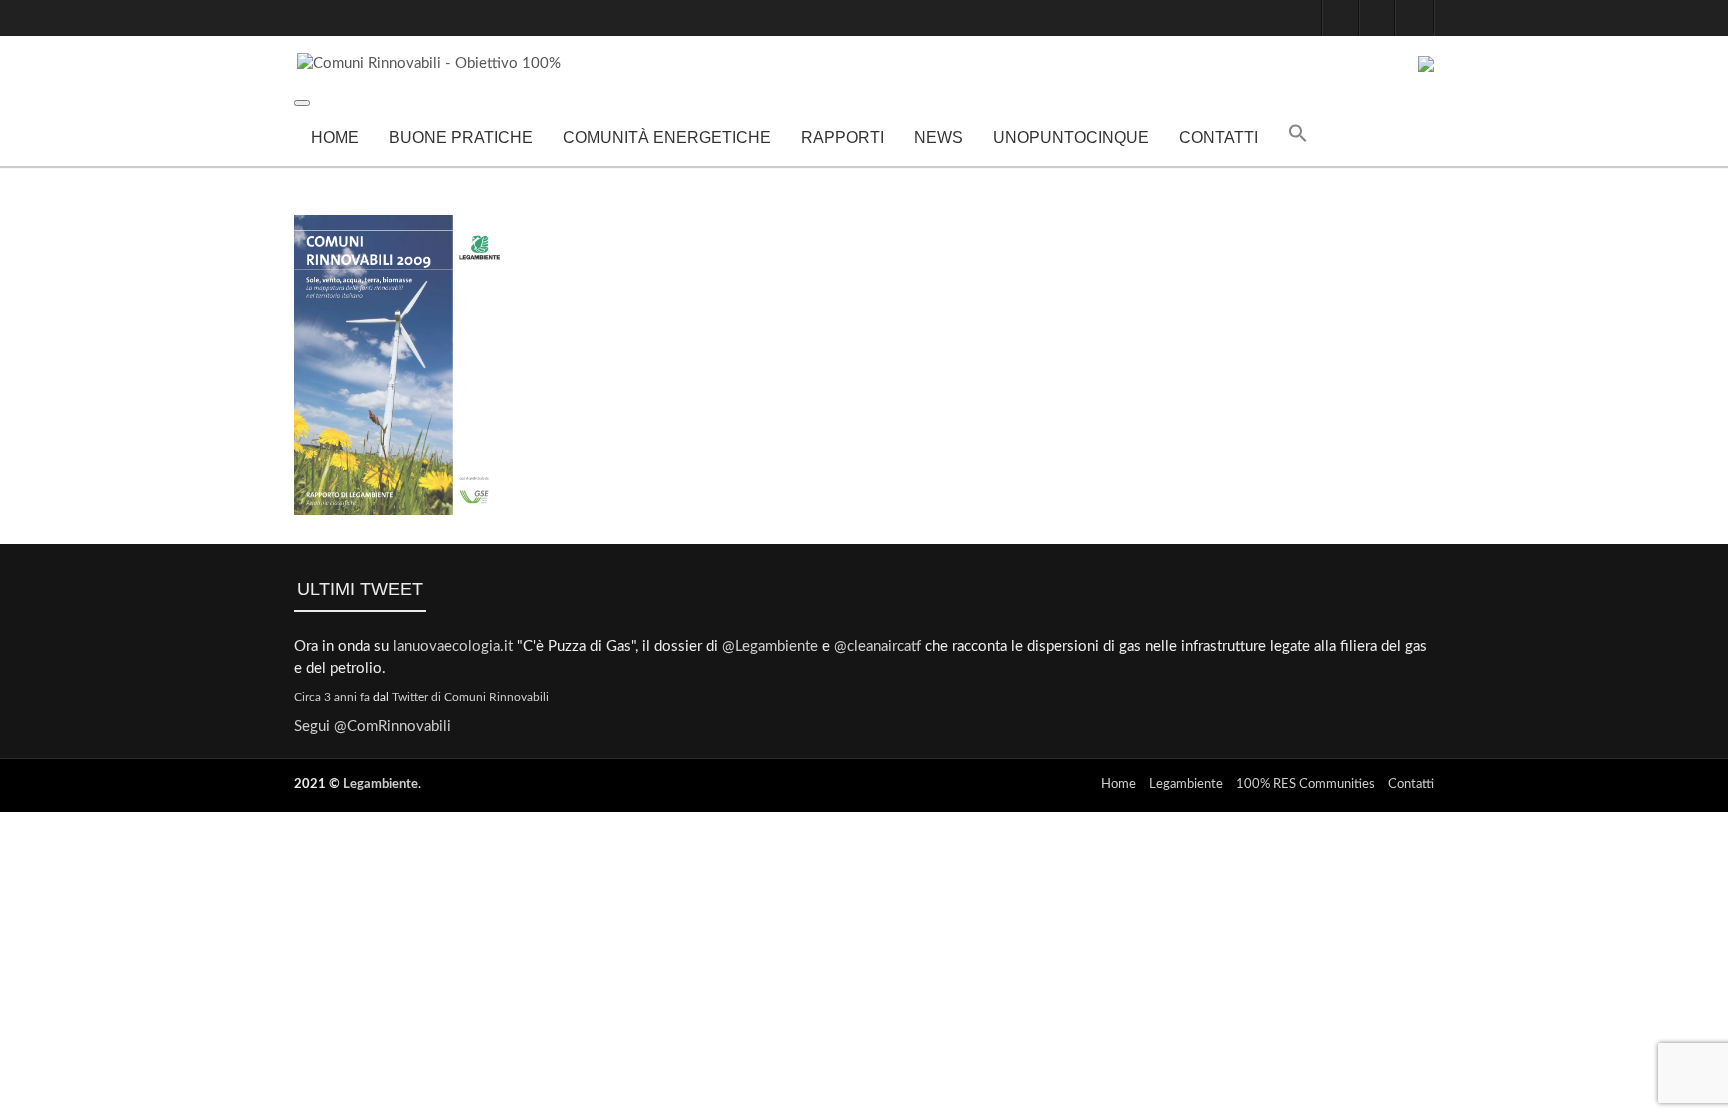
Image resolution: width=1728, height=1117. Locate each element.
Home (335, 137)
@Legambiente (770, 646)
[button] (1298, 138)
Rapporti (842, 137)
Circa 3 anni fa (332, 697)
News (938, 137)
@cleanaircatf (877, 646)
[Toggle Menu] (302, 103)
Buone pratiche (461, 137)
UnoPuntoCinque (1071, 137)
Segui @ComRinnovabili (372, 726)
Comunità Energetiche (667, 137)
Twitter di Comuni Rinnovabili (470, 697)
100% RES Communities (1305, 784)
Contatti (1218, 137)
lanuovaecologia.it (453, 646)
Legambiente (380, 784)
